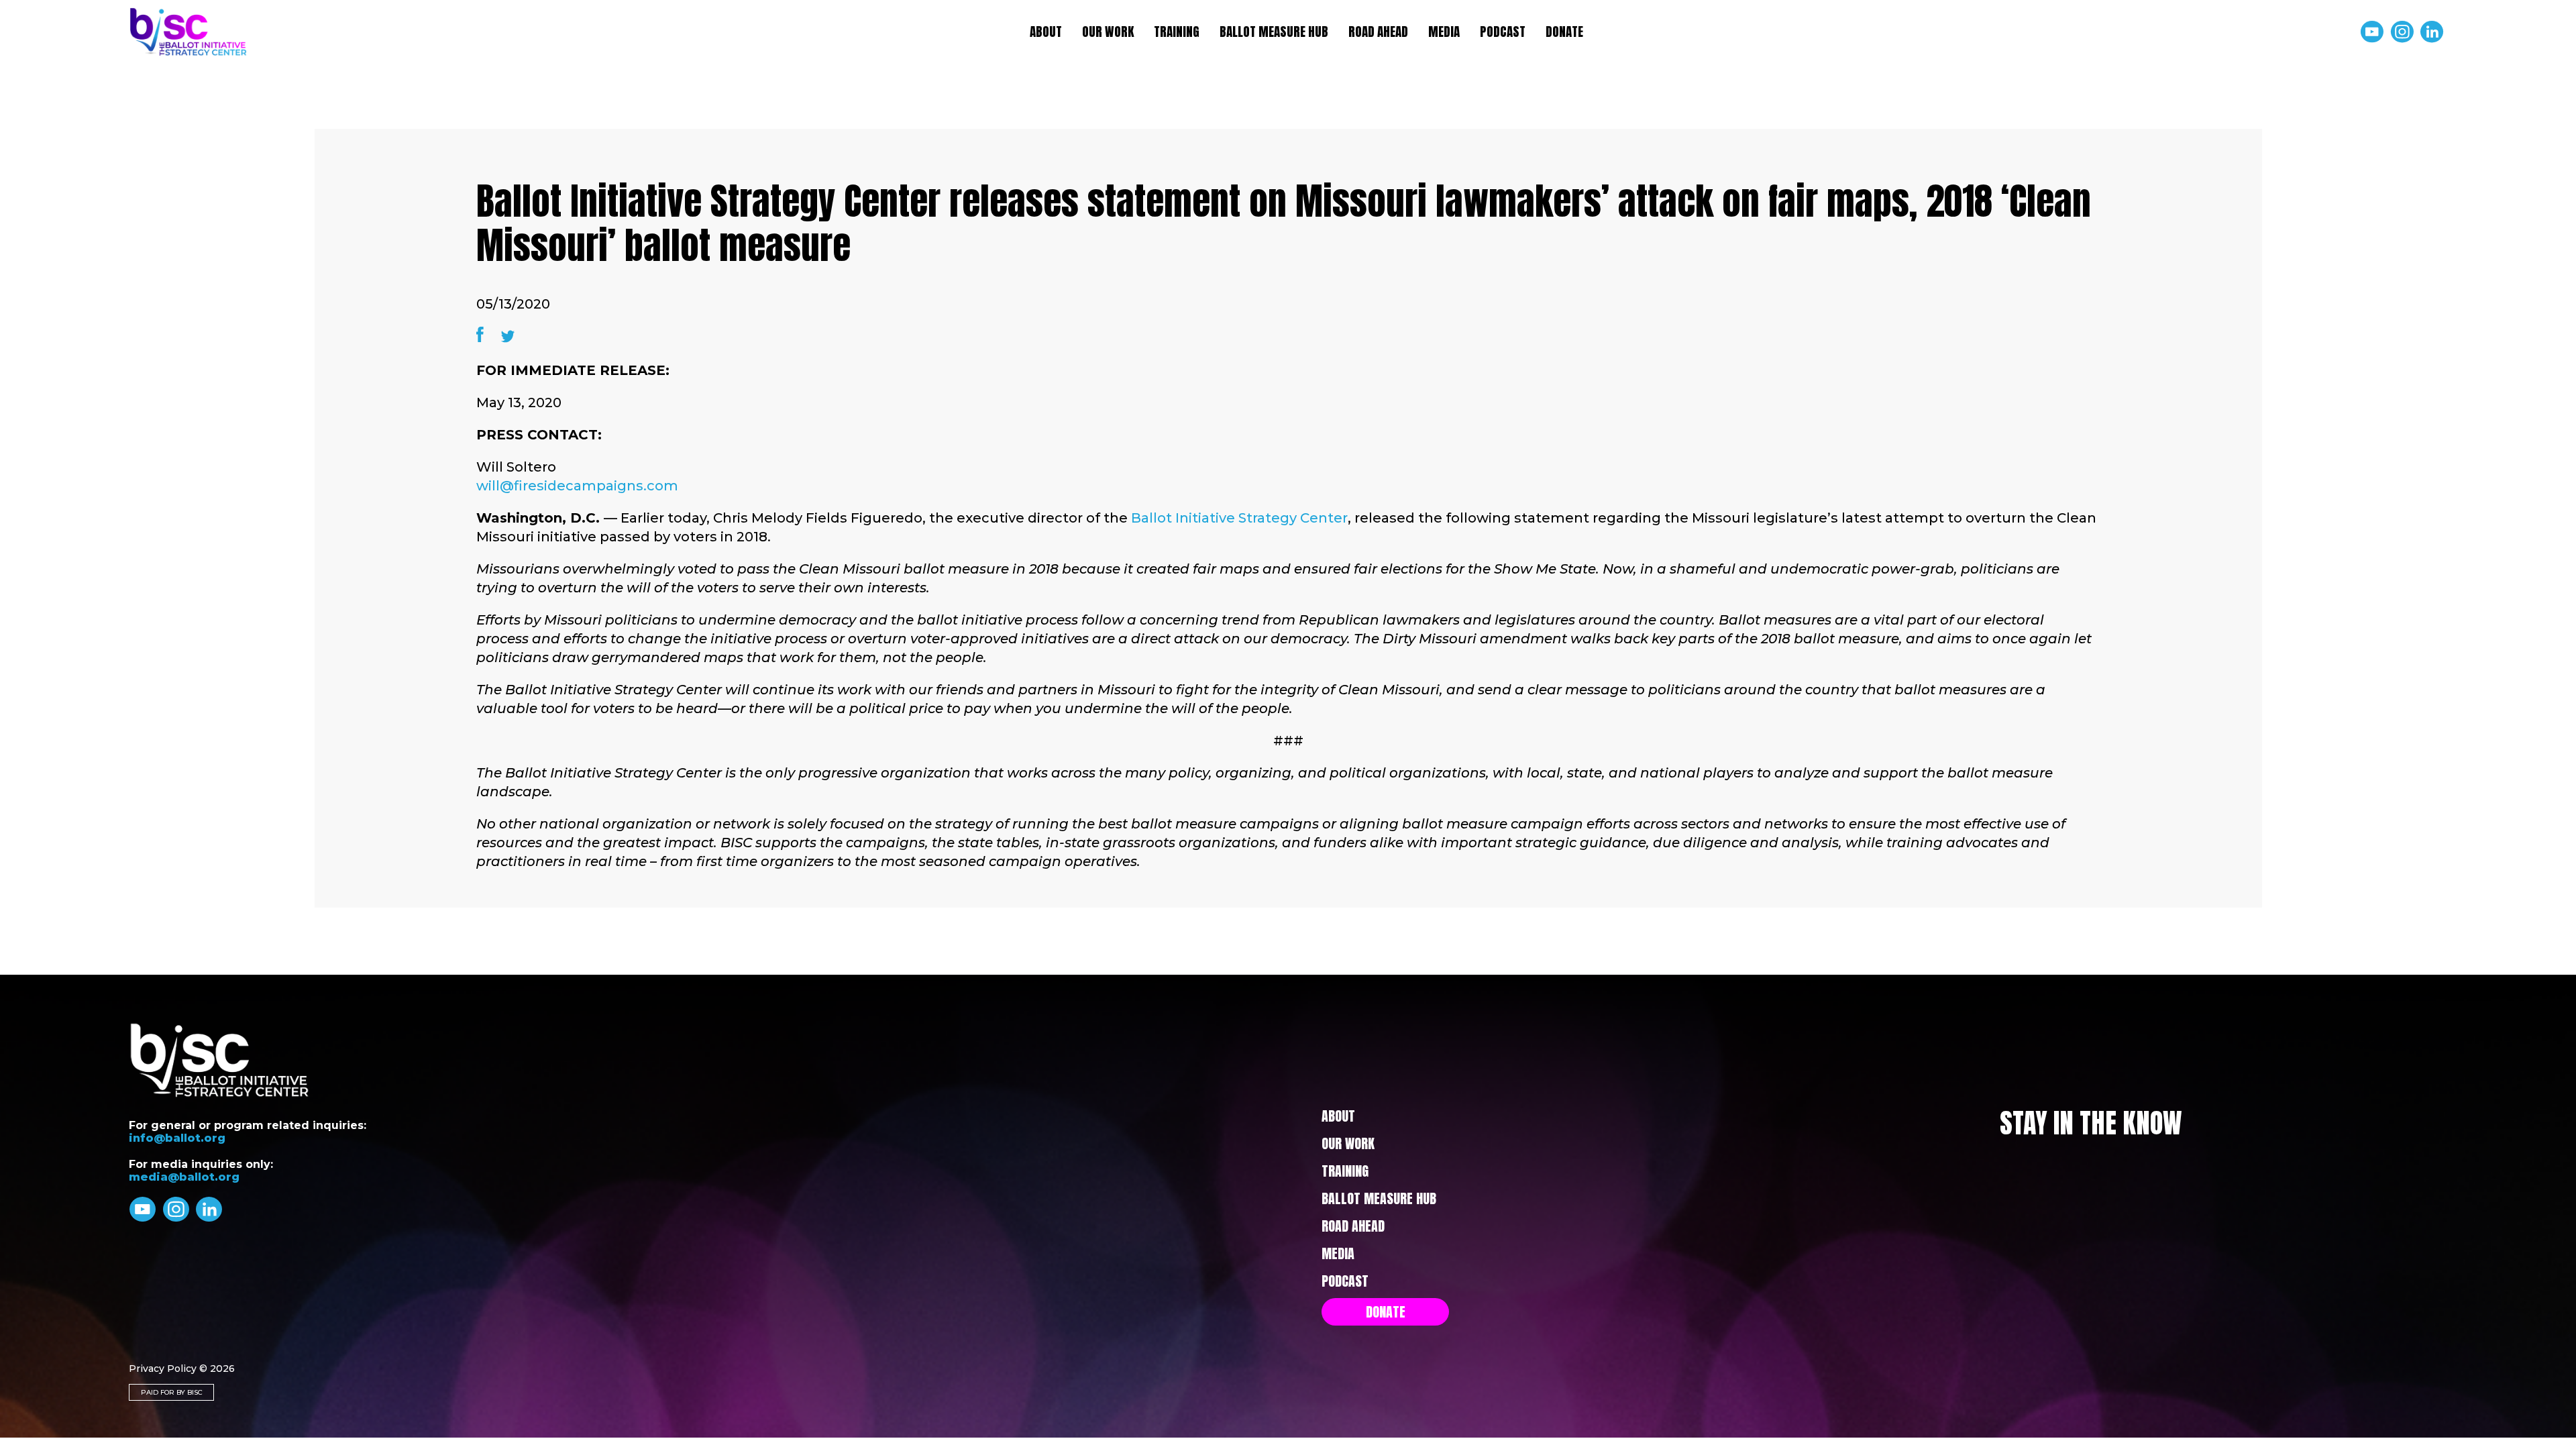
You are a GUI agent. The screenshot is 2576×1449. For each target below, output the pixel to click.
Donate (1564, 32)
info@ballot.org (177, 1138)
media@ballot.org (184, 1177)
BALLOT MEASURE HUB (1274, 32)
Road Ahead (1378, 32)
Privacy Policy (163, 1368)
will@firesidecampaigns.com (577, 486)
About (1046, 32)
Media (1444, 32)
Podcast (1503, 32)
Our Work (1108, 32)
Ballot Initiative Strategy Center (1239, 518)
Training (1177, 32)
